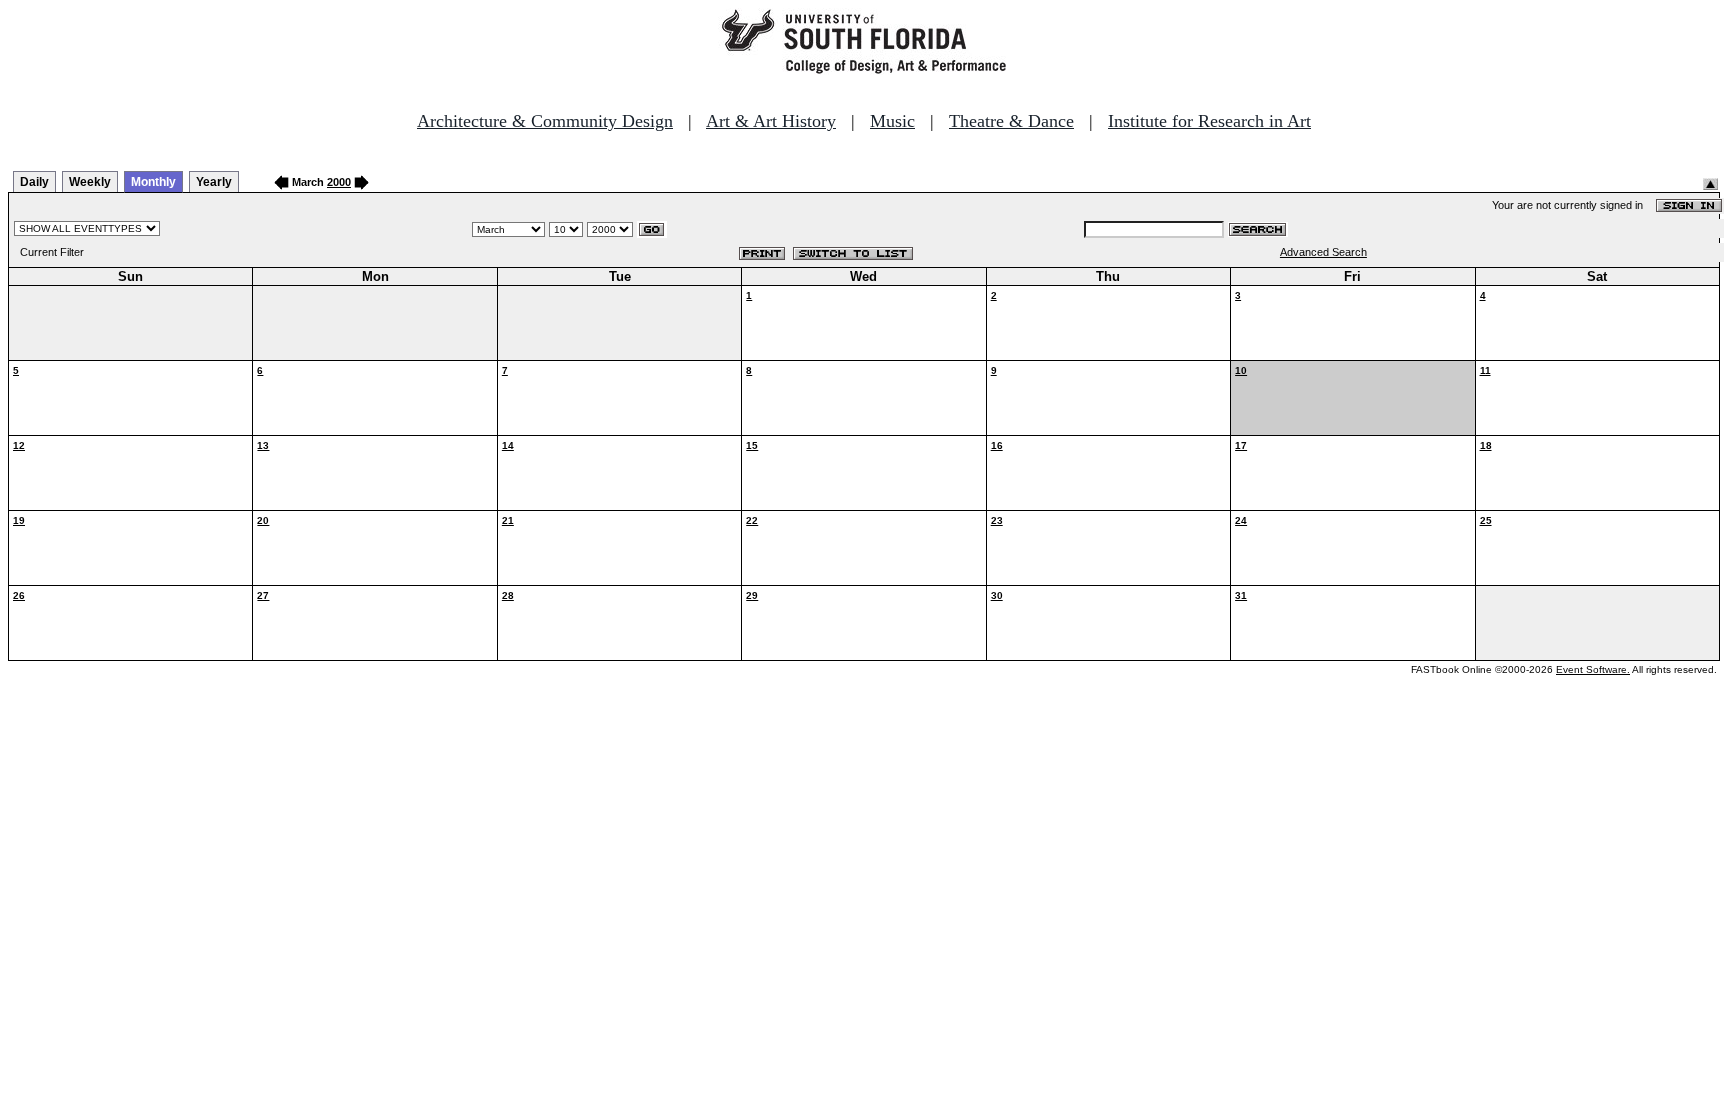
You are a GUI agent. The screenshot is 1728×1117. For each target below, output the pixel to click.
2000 (339, 182)
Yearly (214, 182)
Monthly (153, 182)
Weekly (90, 182)
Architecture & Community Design (545, 121)
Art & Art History (771, 121)
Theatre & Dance (1011, 121)
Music (892, 121)
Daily (34, 182)
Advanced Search (1323, 252)
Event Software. (1593, 669)
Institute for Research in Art (1209, 121)
